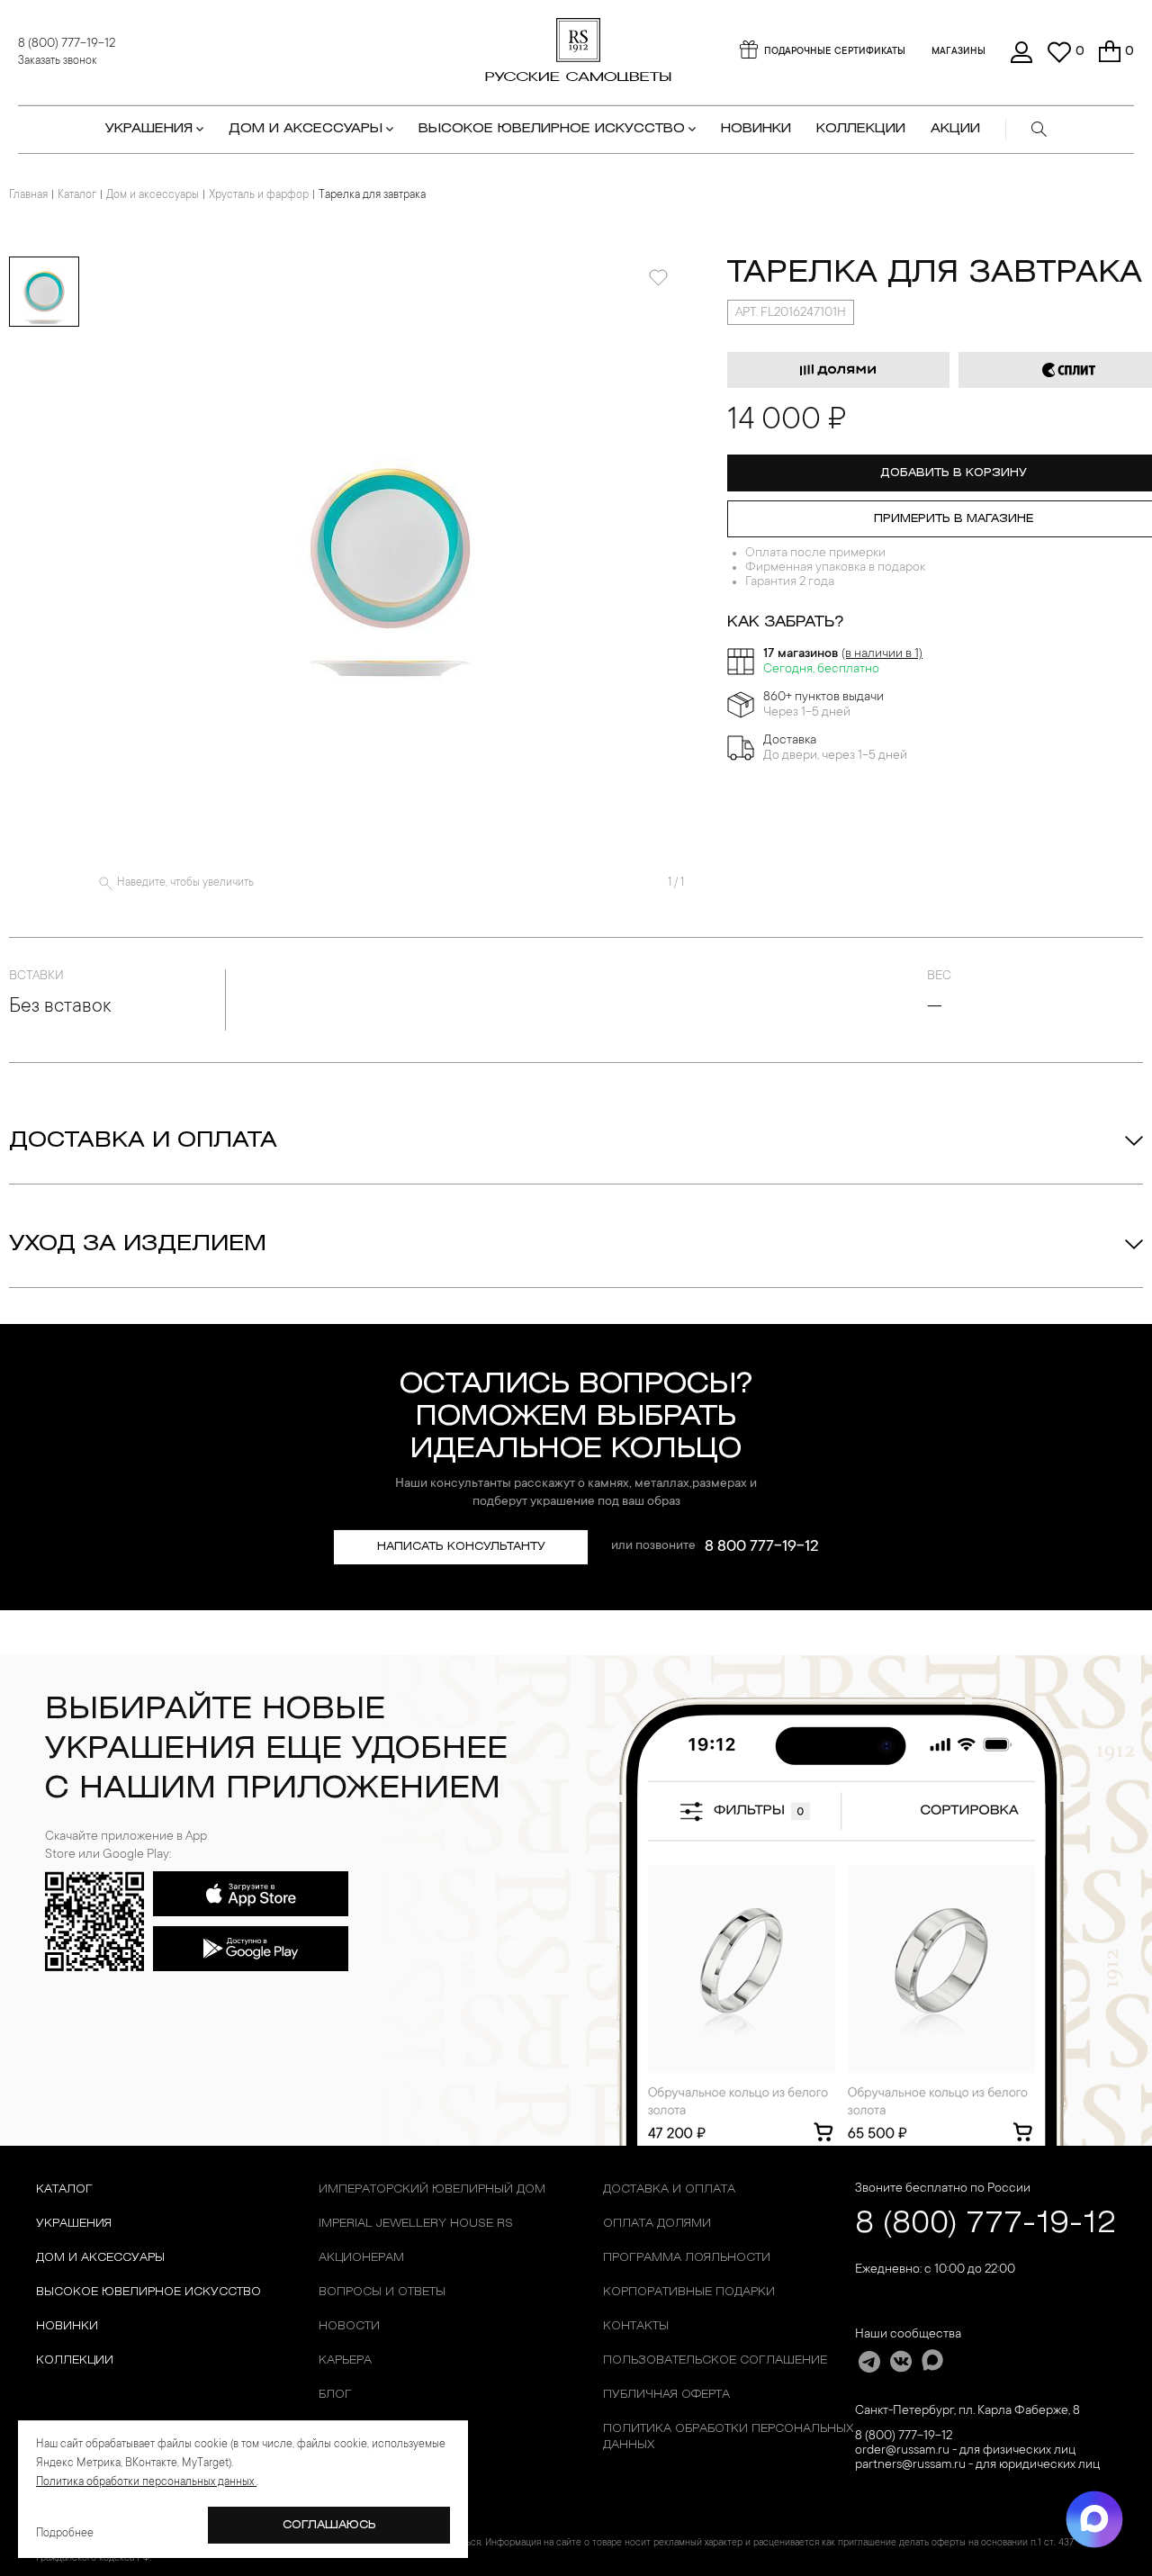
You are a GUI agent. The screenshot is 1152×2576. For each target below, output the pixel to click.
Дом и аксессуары (153, 195)
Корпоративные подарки (689, 2292)
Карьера (345, 2360)
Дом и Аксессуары (100, 2258)
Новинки (756, 129)
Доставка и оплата (143, 1141)
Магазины (958, 52)
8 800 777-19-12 (762, 1547)
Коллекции (75, 2360)
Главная (28, 195)
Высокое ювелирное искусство (148, 2292)
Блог (335, 2395)
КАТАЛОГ (64, 2189)
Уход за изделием (138, 1245)
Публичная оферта (666, 2395)
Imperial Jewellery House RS (416, 2224)
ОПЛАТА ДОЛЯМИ (657, 2224)
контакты (636, 2326)
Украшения (74, 2224)
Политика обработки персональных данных (728, 2437)
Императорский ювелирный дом (432, 2189)
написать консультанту (461, 1547)
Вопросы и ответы (382, 2292)
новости (349, 2326)
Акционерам (361, 2258)
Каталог (77, 195)
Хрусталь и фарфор (259, 195)
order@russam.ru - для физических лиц (965, 2451)
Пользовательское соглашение (715, 2360)
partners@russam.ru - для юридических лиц (977, 2465)
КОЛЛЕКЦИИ (861, 129)
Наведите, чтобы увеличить (185, 883)
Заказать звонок (58, 61)
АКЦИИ (955, 129)
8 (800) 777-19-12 (67, 44)
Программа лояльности (687, 2258)
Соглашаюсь (329, 2525)
